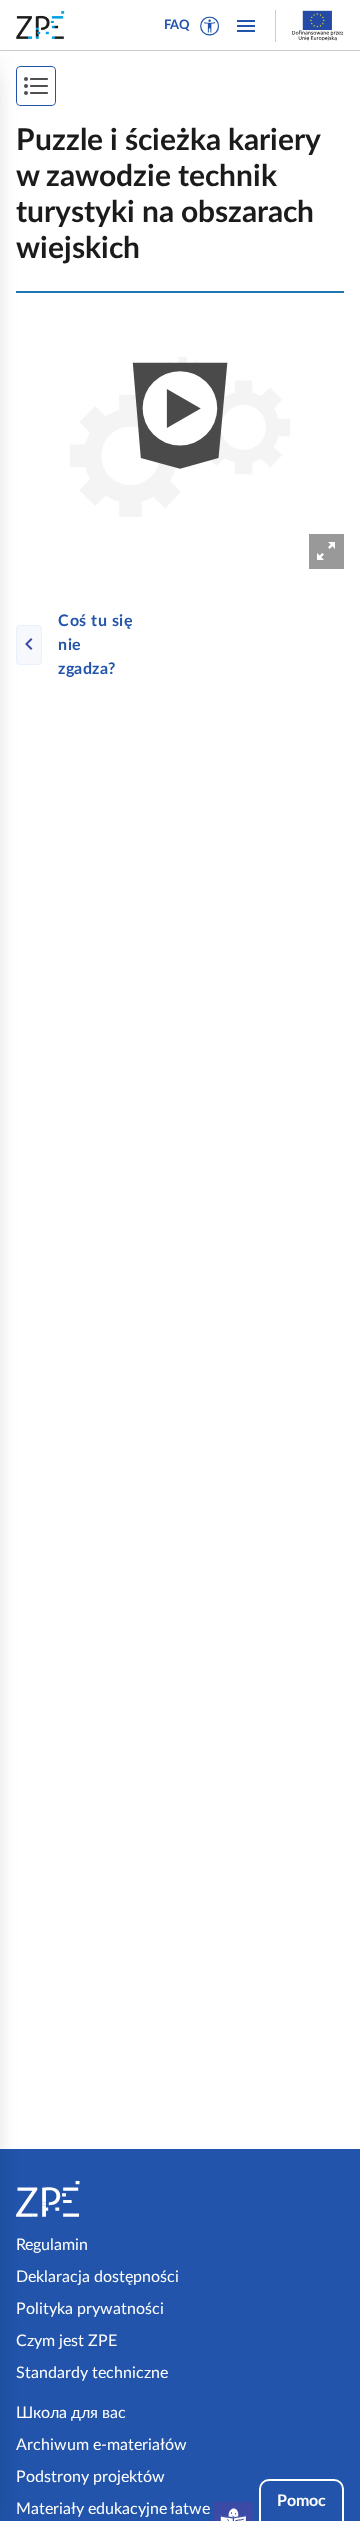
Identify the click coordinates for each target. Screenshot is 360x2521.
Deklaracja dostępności (97, 2277)
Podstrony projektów (90, 2477)
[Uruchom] (180, 437)
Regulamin (52, 2245)
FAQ (177, 25)
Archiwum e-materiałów (101, 2445)
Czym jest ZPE (66, 2341)
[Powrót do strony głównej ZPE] (44, 25)
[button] (210, 26)
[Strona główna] (94, 2199)
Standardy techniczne (92, 2373)
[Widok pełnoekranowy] (326, 551)
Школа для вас (71, 2413)
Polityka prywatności (90, 2309)
